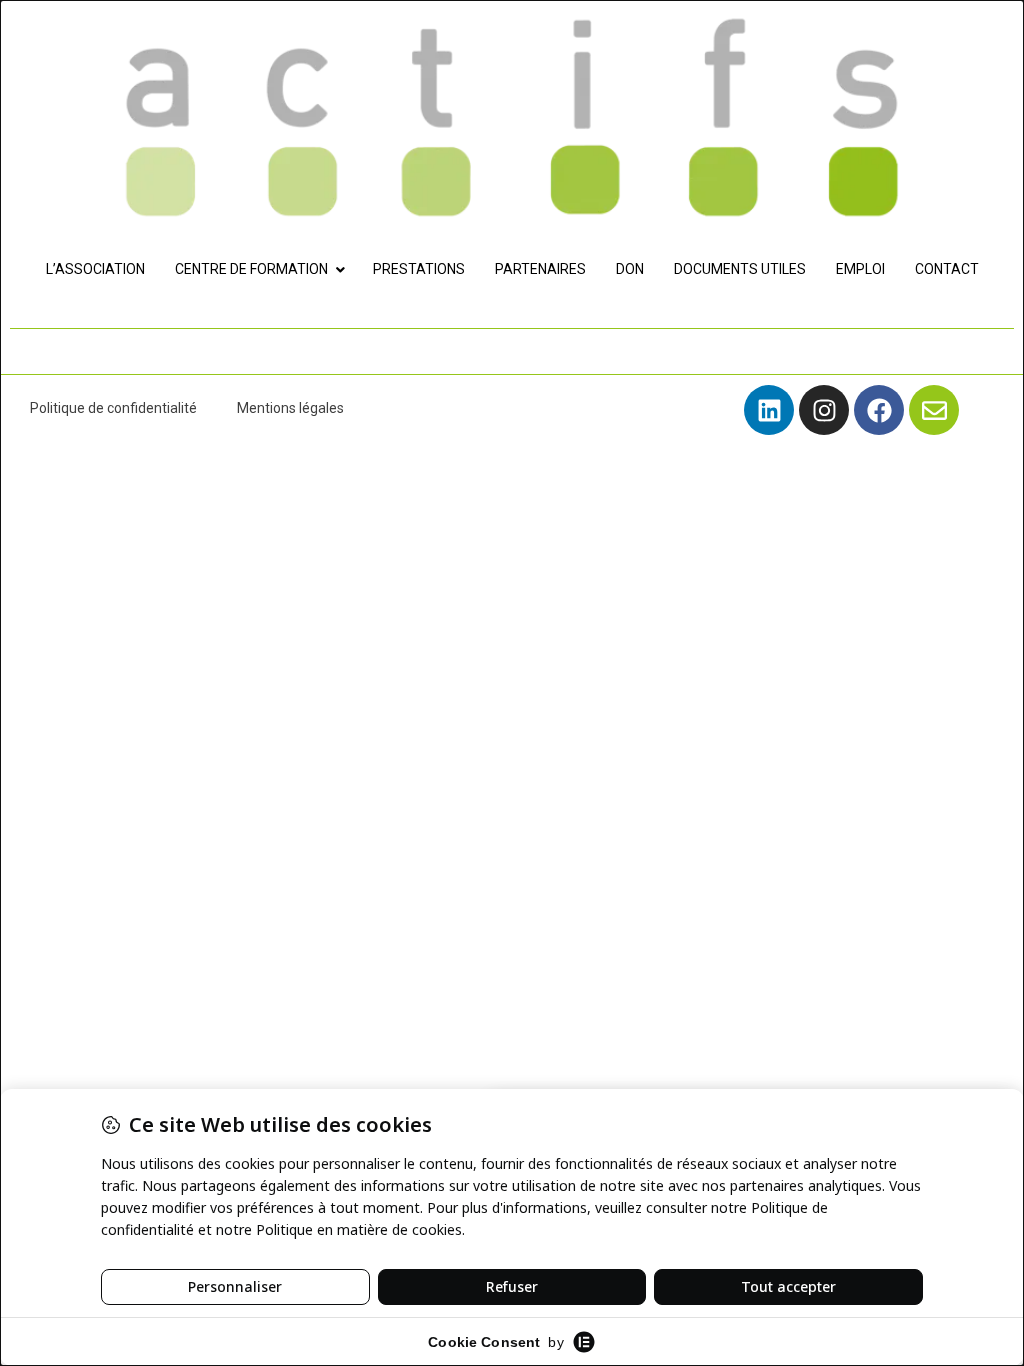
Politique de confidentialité (113, 408)
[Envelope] (934, 410)
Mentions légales (290, 408)
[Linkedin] (769, 410)
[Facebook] (879, 410)
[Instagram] (824, 410)
